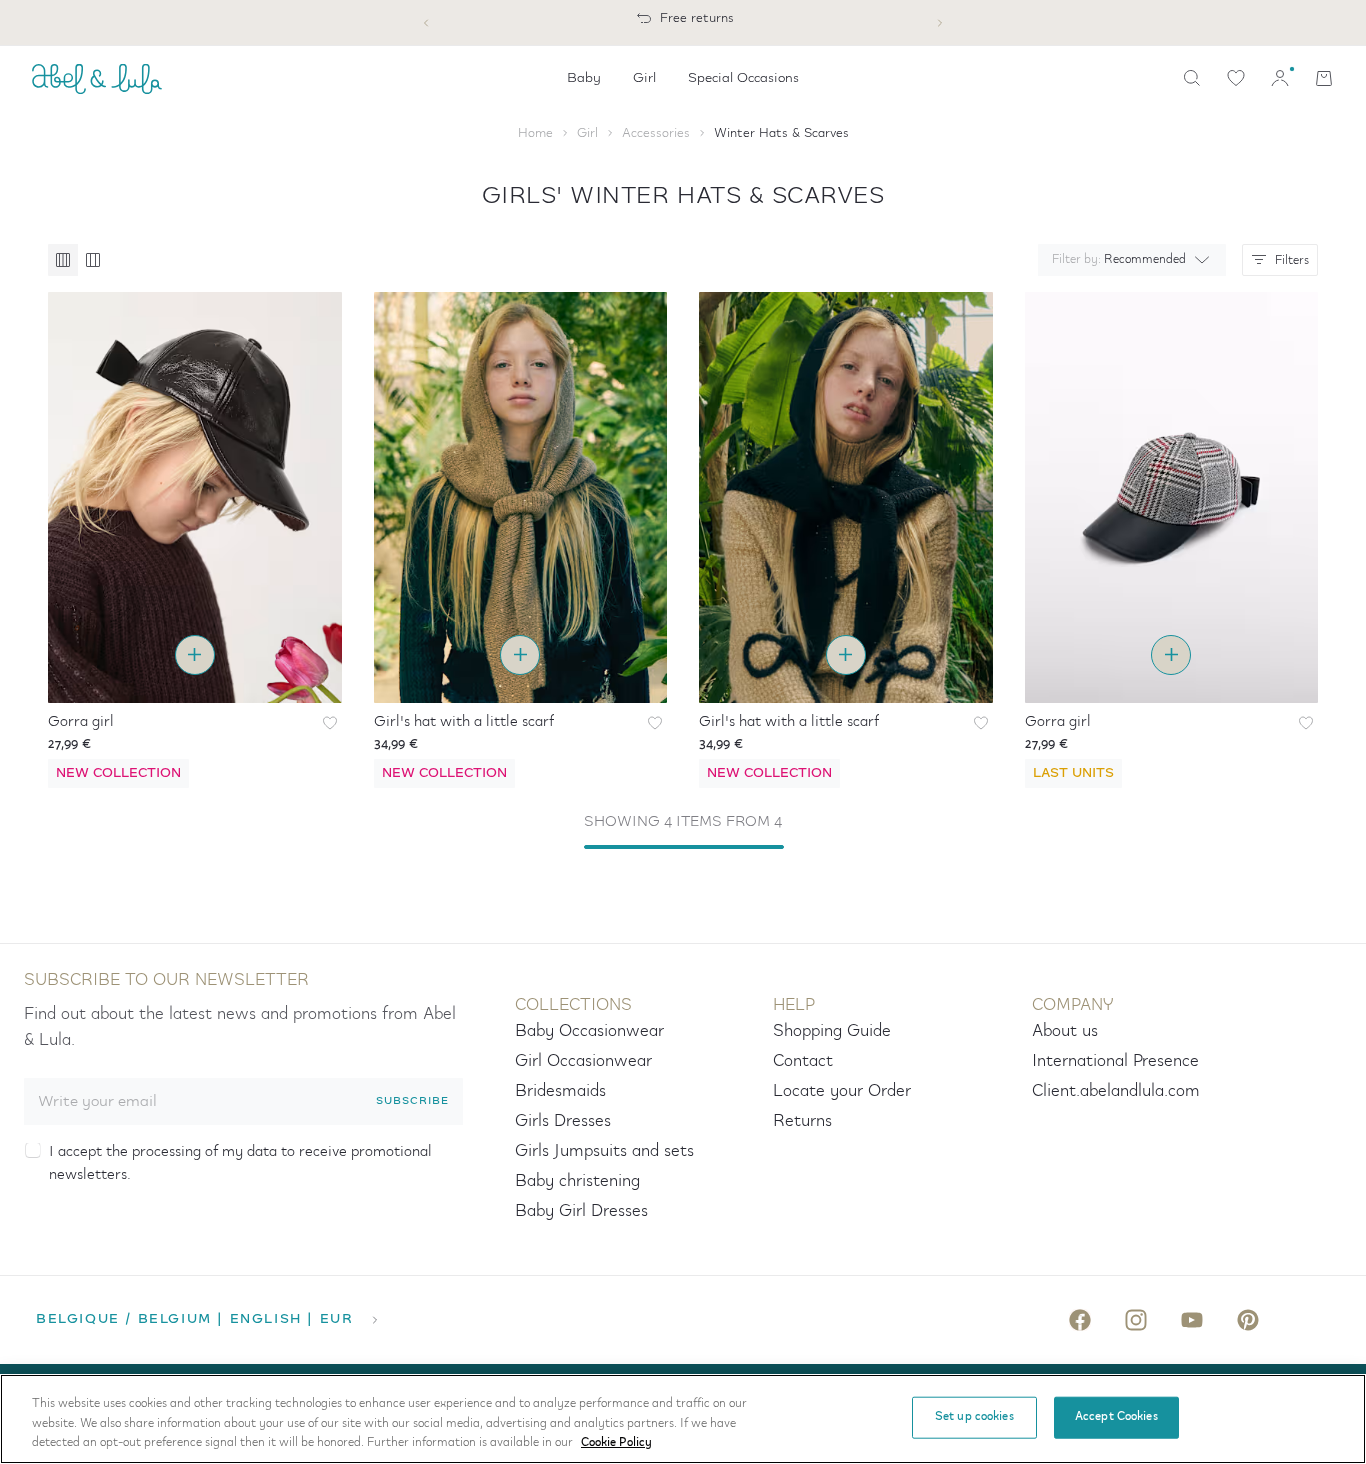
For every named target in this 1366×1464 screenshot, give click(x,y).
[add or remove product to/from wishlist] (330, 723)
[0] (1236, 78)
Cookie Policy (616, 1443)
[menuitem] (584, 78)
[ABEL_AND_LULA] (97, 78)
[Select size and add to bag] (195, 655)
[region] (683, 1419)
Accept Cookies (1116, 1417)
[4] (92, 260)
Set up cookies (974, 1417)
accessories (656, 133)
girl (587, 133)
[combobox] (1128, 260)
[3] (63, 260)
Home (535, 133)
